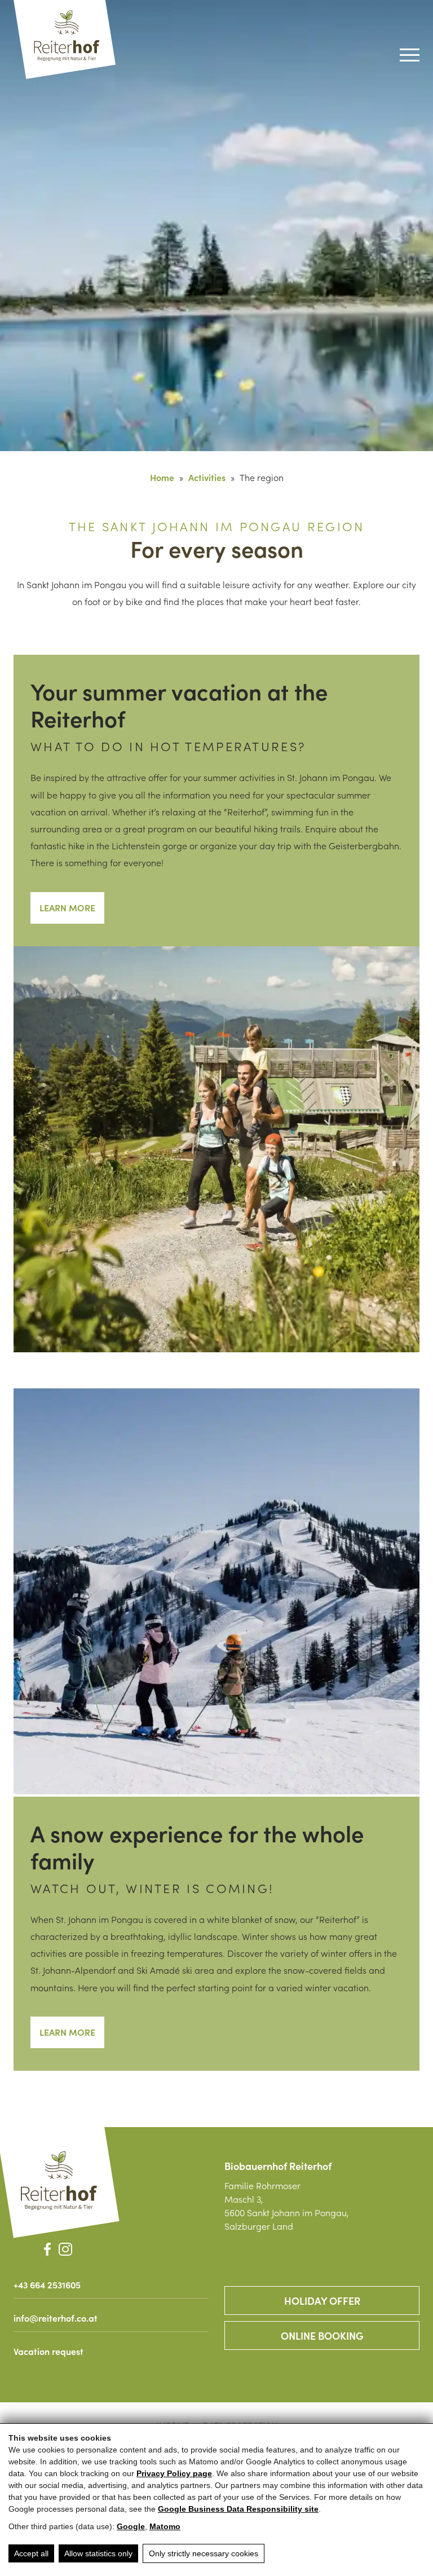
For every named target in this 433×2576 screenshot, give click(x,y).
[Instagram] (65, 2249)
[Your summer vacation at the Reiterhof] (216, 1150)
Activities (207, 477)
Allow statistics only (98, 2553)
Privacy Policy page (174, 2473)
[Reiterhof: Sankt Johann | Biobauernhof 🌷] (59, 2181)
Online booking (322, 2335)
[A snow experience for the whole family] (216, 1593)
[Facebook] (47, 2249)
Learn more (67, 907)
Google (131, 2526)
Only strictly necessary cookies (204, 2553)
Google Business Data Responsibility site (238, 2509)
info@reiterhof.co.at (56, 2318)
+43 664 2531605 (47, 2284)
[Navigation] (410, 55)
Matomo (165, 2526)
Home (162, 477)
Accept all (31, 2553)
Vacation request (48, 2351)
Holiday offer (322, 2301)
